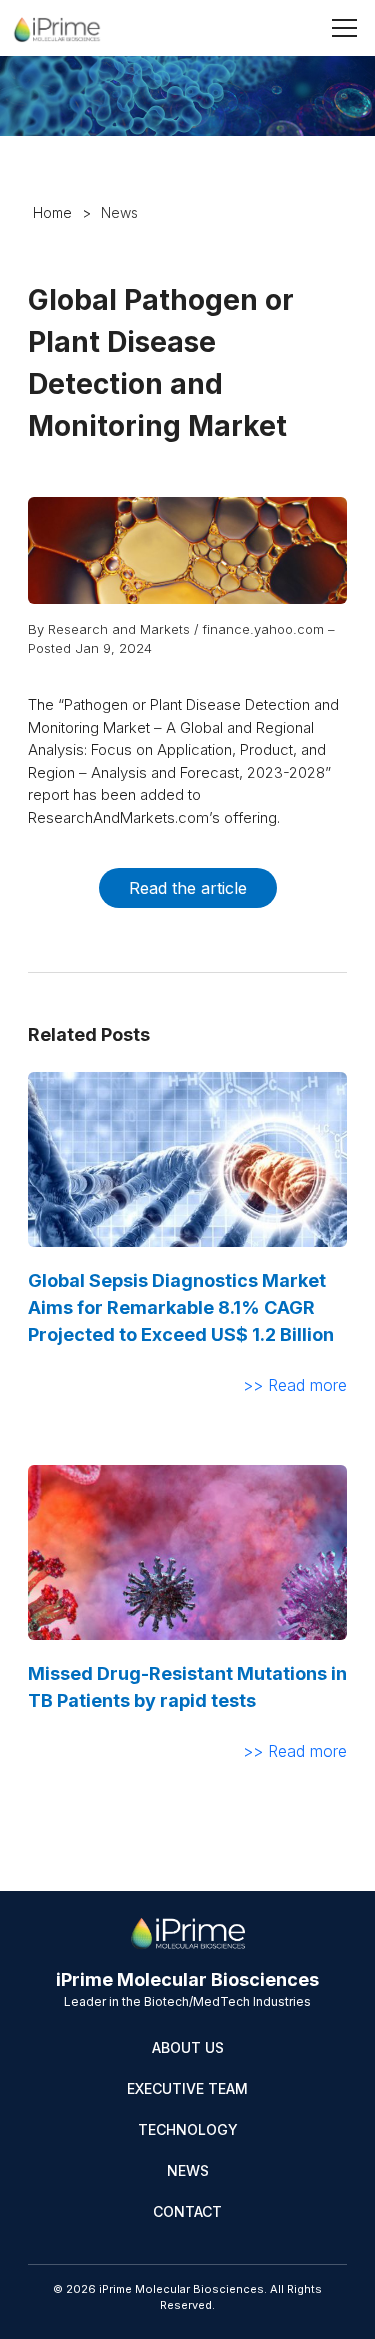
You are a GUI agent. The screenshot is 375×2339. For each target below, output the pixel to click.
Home (52, 212)
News (188, 2170)
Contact (187, 2211)
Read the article (188, 888)
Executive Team (187, 2088)
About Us (188, 2047)
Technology (188, 2129)
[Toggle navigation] (344, 28)
